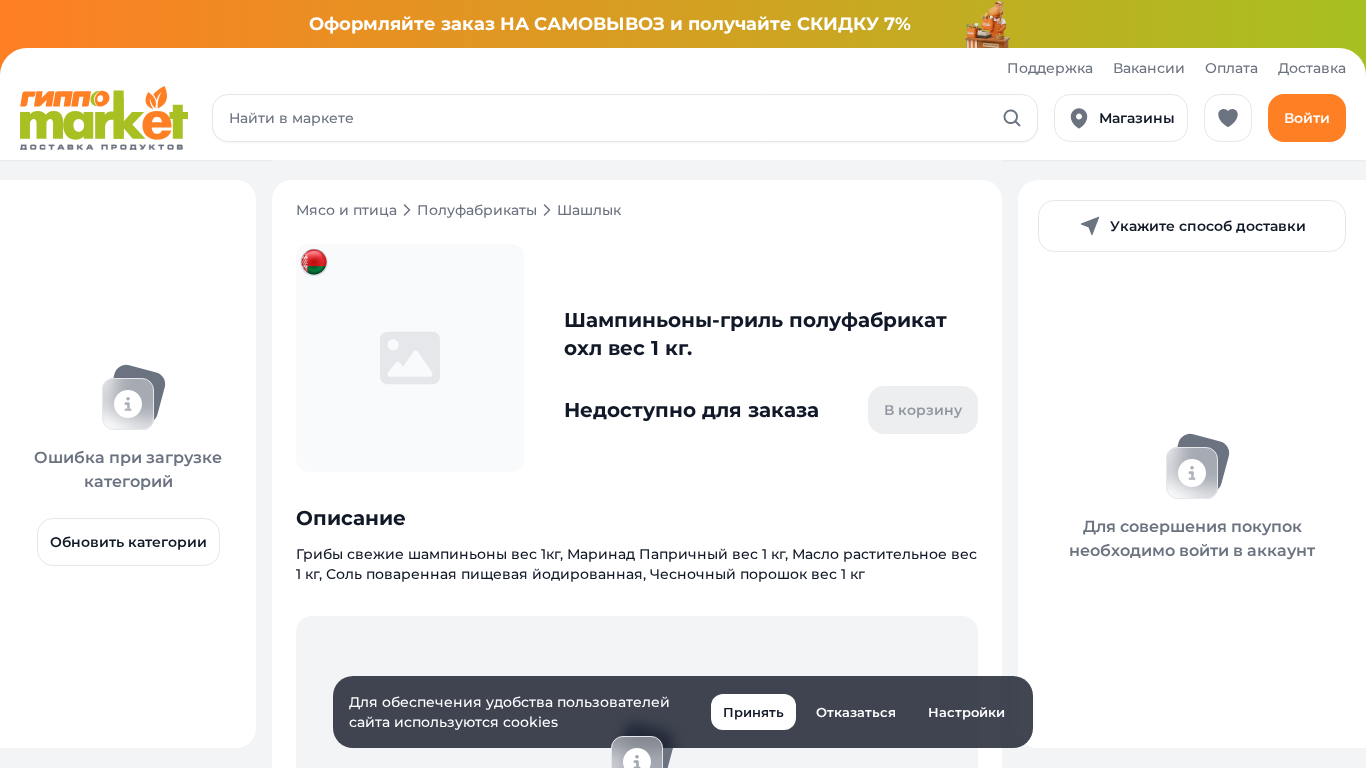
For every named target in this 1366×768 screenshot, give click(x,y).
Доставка (1312, 68)
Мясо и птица (346, 210)
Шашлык (589, 210)
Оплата (1231, 68)
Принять (753, 712)
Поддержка (1050, 68)
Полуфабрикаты (477, 210)
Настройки (966, 712)
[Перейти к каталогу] (104, 118)
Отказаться (856, 712)
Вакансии (1149, 68)
